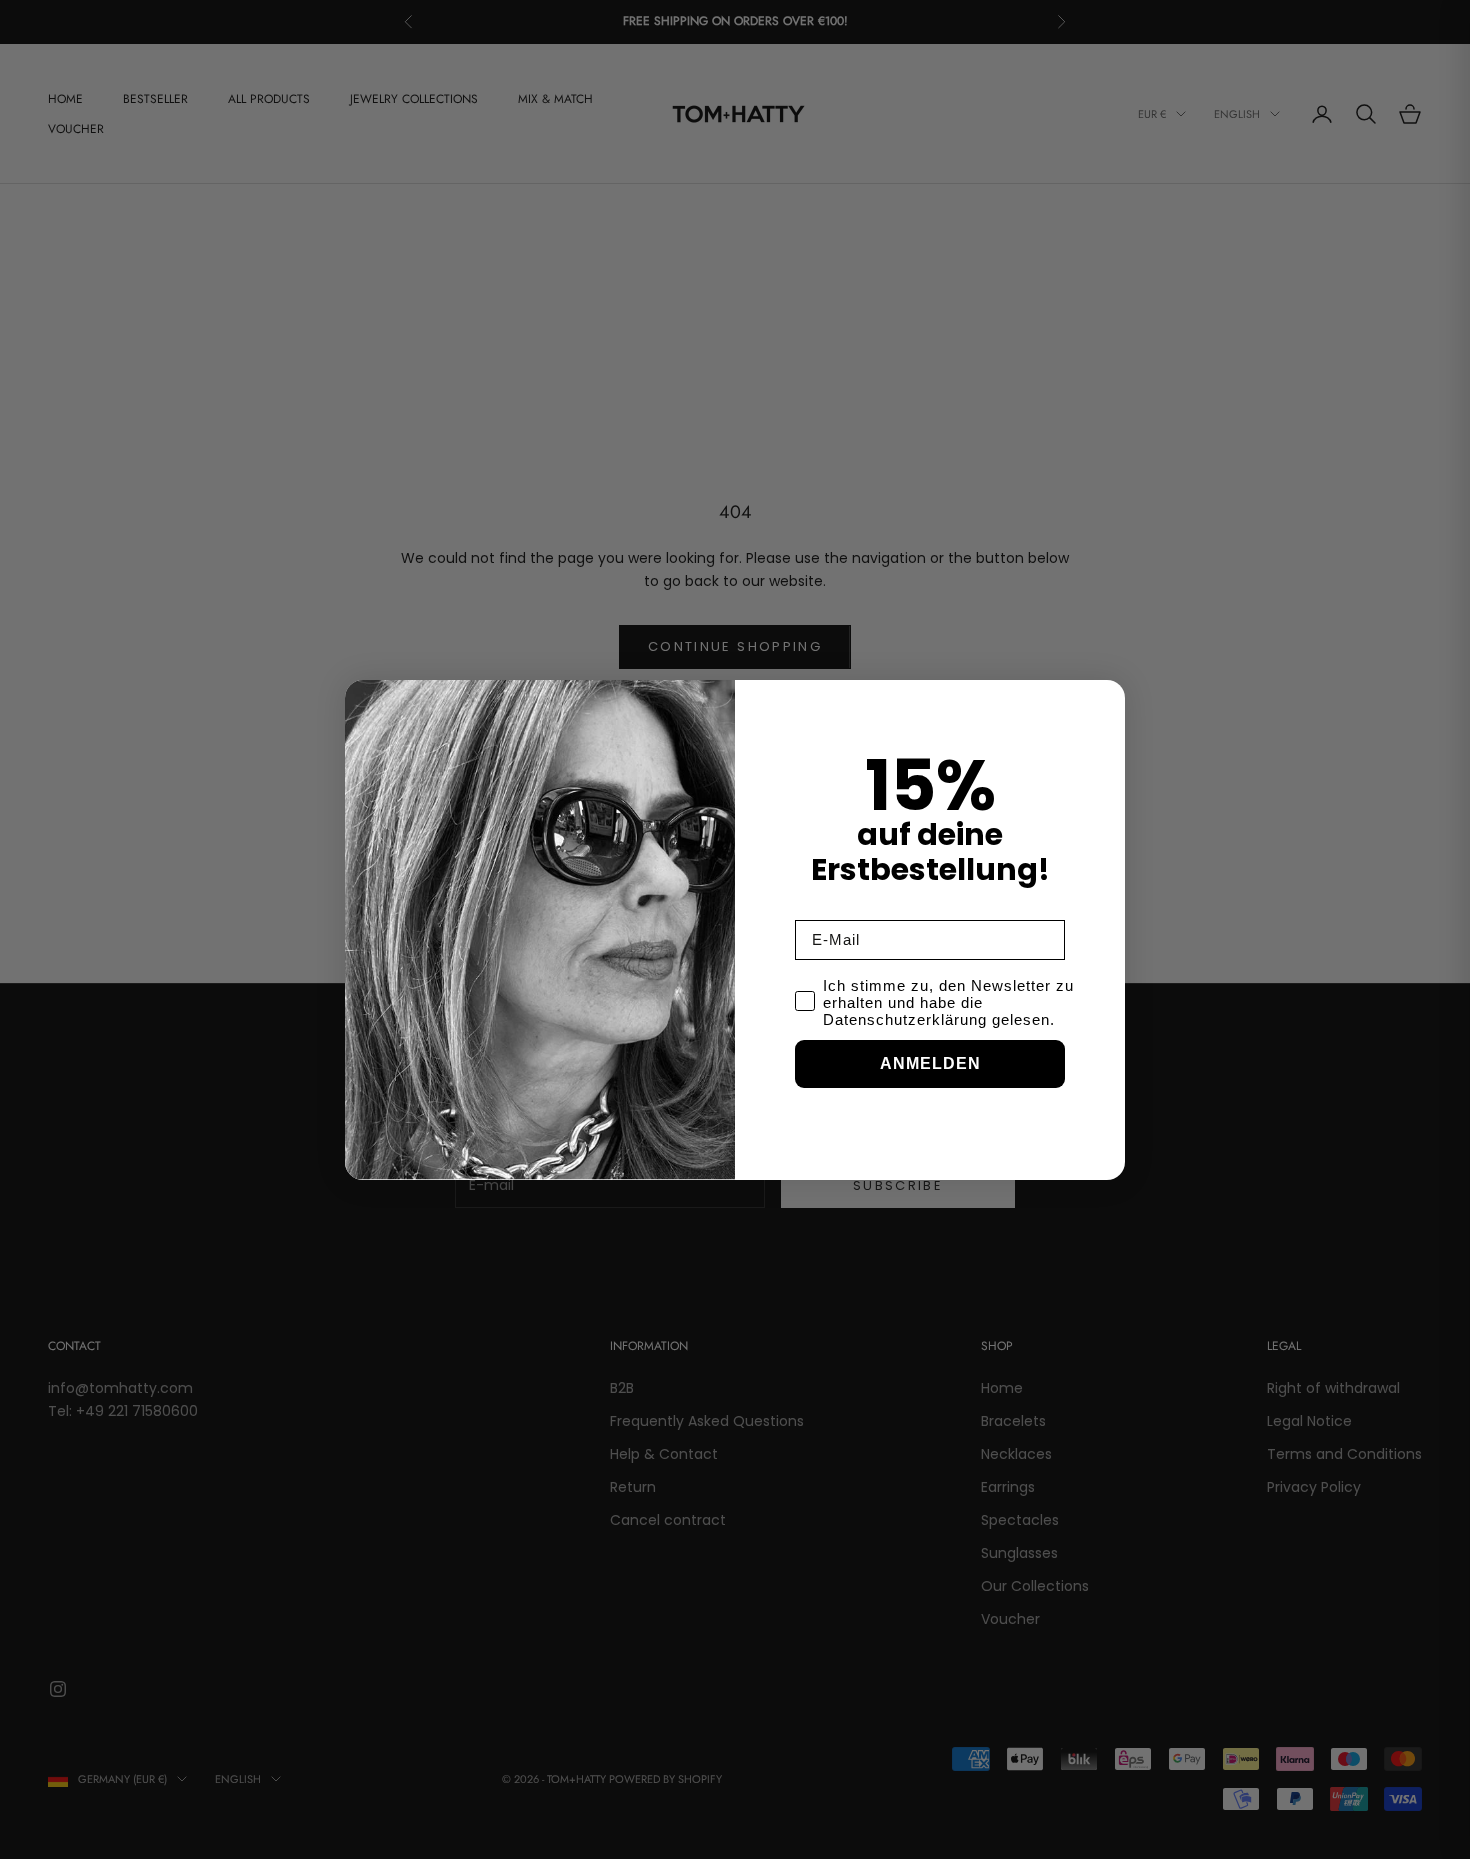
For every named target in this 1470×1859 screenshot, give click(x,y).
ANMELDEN (930, 1063)
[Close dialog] (1105, 700)
